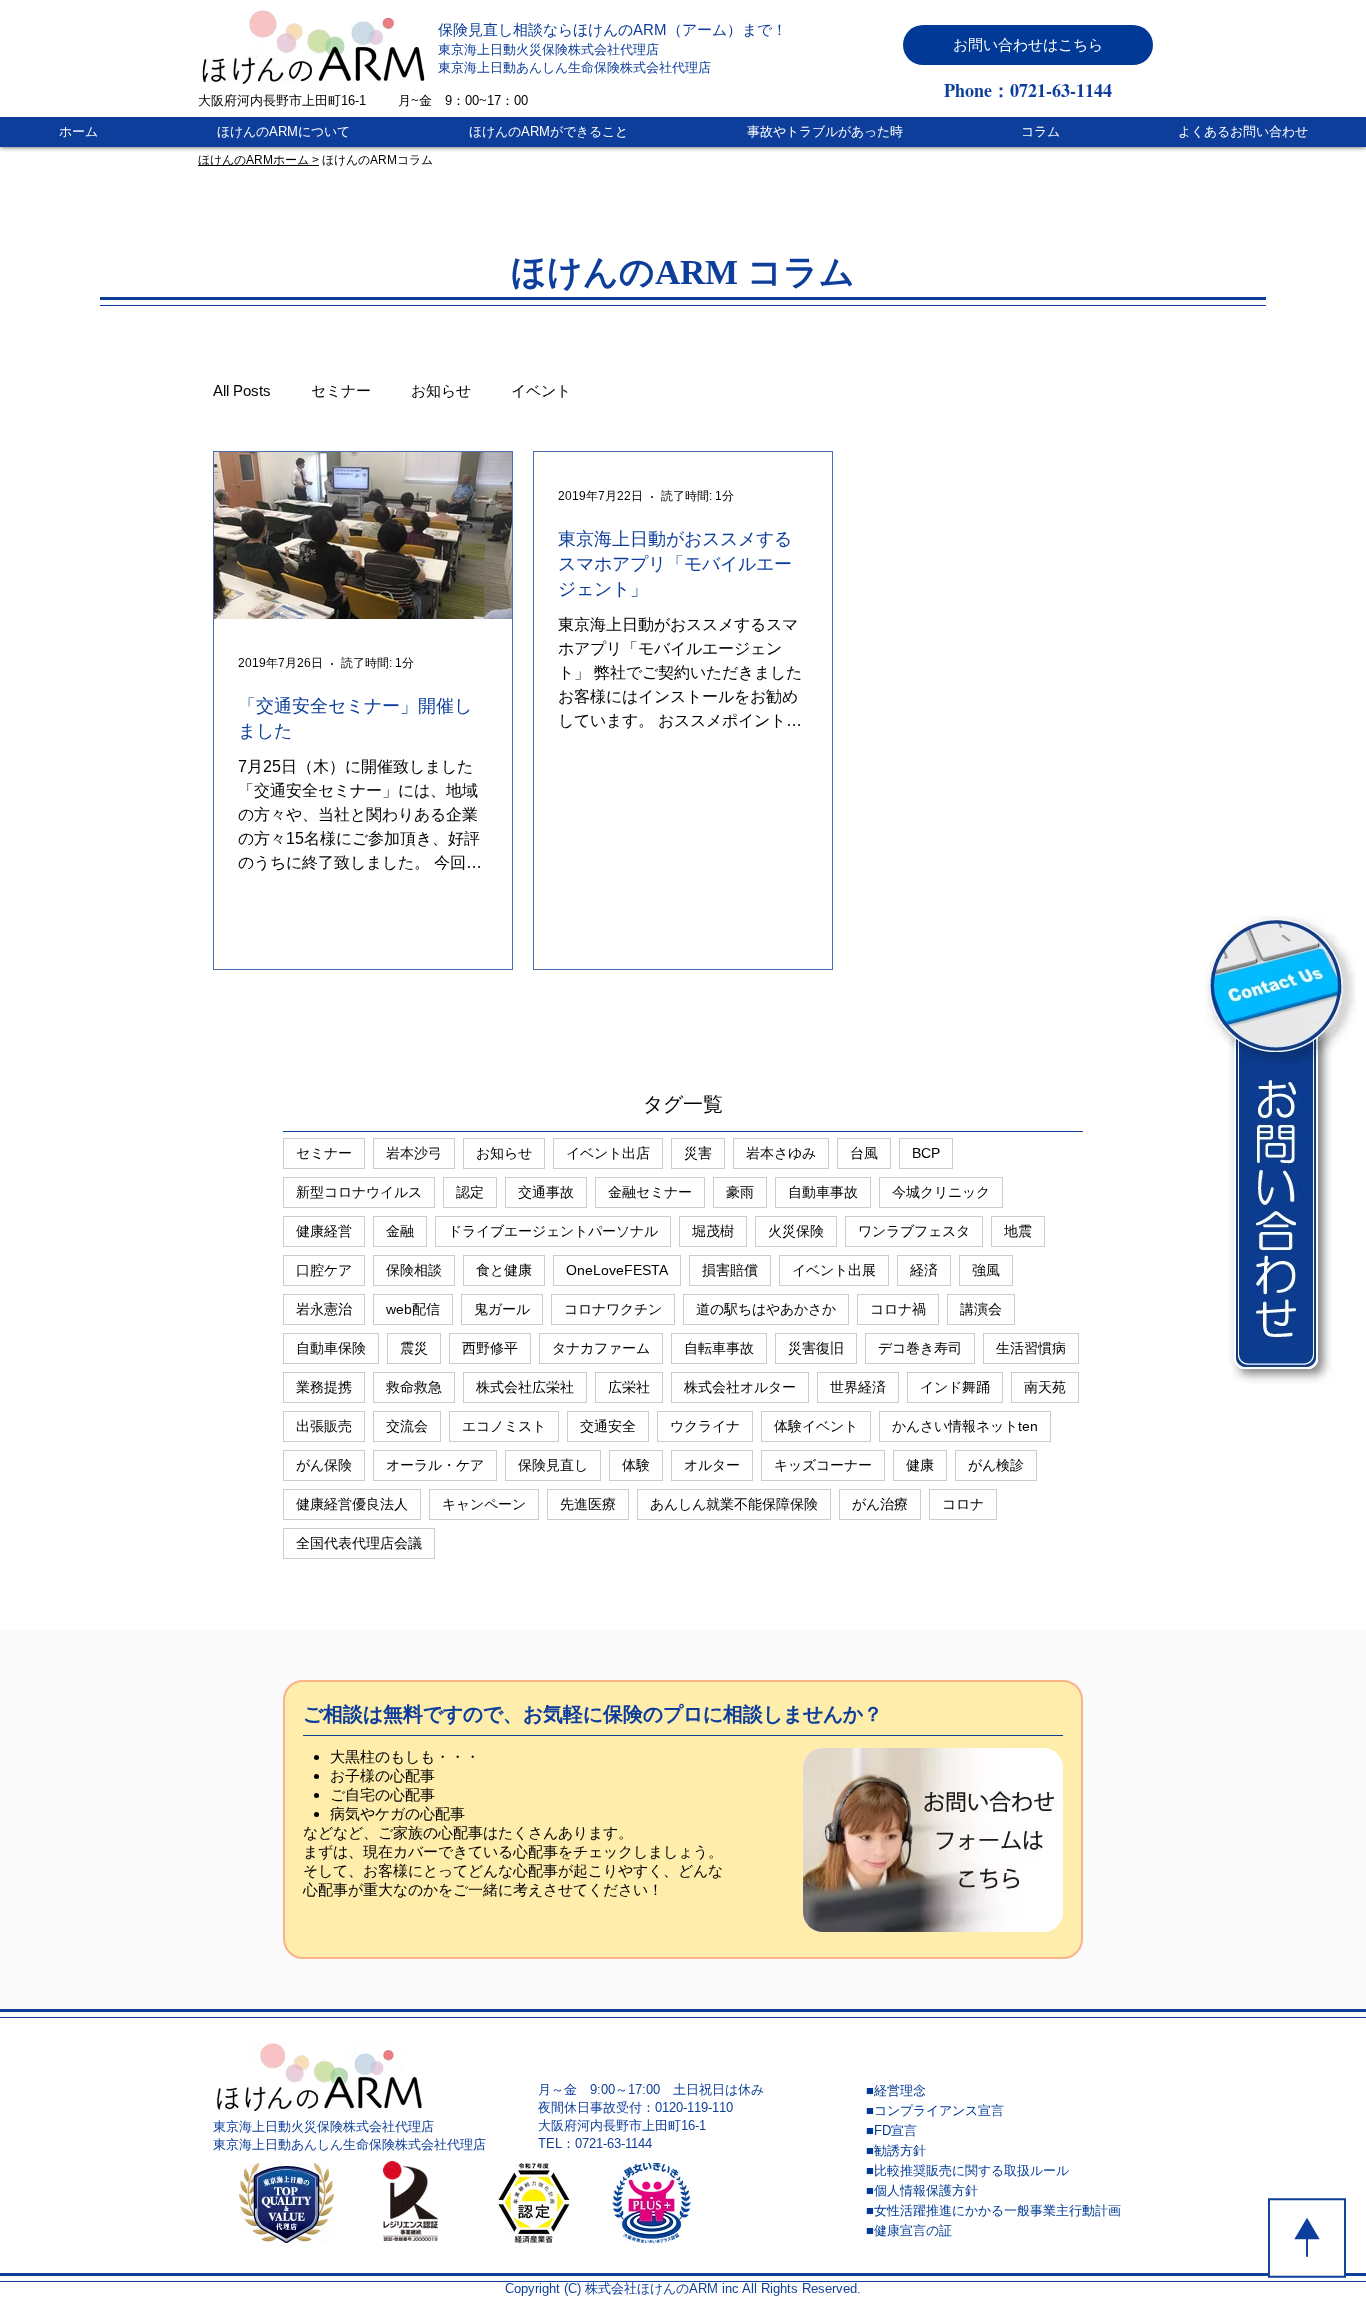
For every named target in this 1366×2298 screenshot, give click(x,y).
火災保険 (796, 1231)
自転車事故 (719, 1348)
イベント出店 (608, 1153)
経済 (924, 1270)
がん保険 (324, 1465)
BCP (926, 1153)
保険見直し (553, 1465)
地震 (1018, 1231)
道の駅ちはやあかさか (766, 1309)
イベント (541, 390)
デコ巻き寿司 (920, 1348)
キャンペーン (484, 1504)
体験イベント (816, 1426)
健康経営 (324, 1231)
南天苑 (1045, 1387)
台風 (864, 1153)
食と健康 (504, 1270)
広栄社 (629, 1387)
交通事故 (546, 1192)
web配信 (413, 1309)
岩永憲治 (324, 1309)
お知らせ (441, 390)
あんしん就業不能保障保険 (734, 1504)
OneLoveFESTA (617, 1270)
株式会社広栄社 (525, 1387)
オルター (712, 1465)
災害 (698, 1153)
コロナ (963, 1504)
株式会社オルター (740, 1387)
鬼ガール (502, 1309)
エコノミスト (504, 1426)
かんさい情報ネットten (965, 1426)
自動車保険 (331, 1348)
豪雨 (740, 1192)
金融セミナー (650, 1192)
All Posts (242, 390)
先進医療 (588, 1504)
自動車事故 (823, 1192)
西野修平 (490, 1348)
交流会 (407, 1426)
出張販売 (324, 1426)
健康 (920, 1465)
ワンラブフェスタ (914, 1231)
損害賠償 (730, 1270)
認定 (470, 1192)
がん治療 (880, 1504)
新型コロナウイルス (359, 1192)
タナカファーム (601, 1348)
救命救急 (414, 1387)
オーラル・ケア (435, 1465)
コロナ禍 (898, 1309)
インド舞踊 (955, 1387)
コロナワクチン (613, 1309)
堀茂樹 (713, 1231)
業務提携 (324, 1387)
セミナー (341, 390)
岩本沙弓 (414, 1153)
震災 (414, 1348)
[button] (1028, 45)
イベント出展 (834, 1270)
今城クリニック (941, 1192)
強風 (986, 1270)
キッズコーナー (823, 1465)
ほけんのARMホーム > (258, 160)
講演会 (981, 1309)
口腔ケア (324, 1270)
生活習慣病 (1031, 1348)
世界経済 (858, 1387)
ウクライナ (705, 1426)
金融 (400, 1231)
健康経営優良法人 (352, 1504)
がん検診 (996, 1465)
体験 (636, 1465)
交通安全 (608, 1426)
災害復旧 (816, 1348)
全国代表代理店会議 (359, 1543)
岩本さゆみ (781, 1153)
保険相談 (414, 1270)
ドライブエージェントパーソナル (553, 1231)
